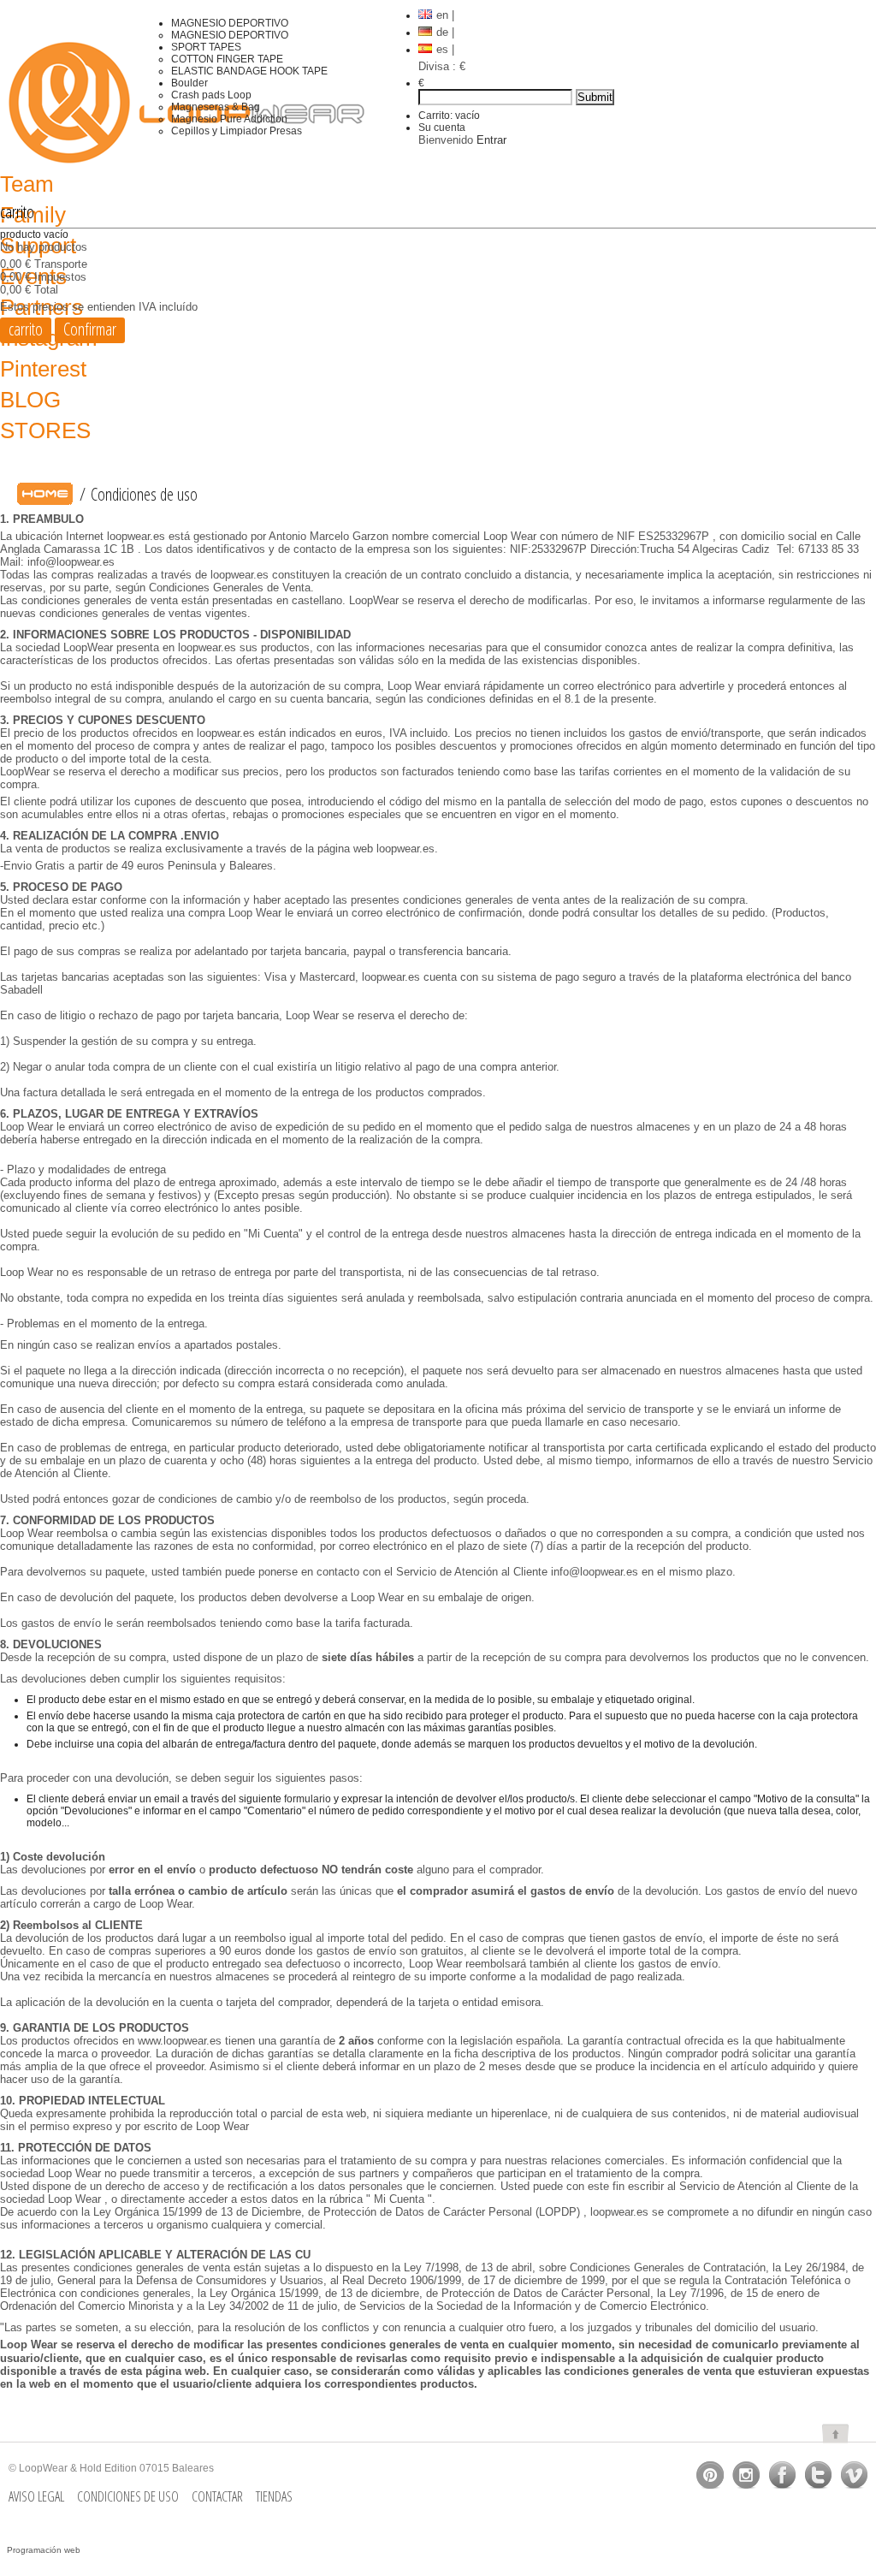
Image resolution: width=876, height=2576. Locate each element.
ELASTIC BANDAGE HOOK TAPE (249, 71)
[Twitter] (818, 2475)
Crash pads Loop (211, 95)
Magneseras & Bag (216, 107)
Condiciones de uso (128, 2496)
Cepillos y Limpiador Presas (237, 131)
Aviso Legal (36, 2496)
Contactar (217, 2496)
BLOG (30, 400)
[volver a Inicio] (45, 494)
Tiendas (274, 2496)
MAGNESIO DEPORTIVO (230, 23)
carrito (17, 212)
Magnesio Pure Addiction (229, 119)
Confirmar (90, 329)
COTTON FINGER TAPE (227, 59)
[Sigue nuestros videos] (854, 2475)
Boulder (189, 83)
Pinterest (43, 369)
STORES (45, 430)
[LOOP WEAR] (86, 103)
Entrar (491, 140)
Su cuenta (442, 128)
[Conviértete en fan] (710, 2475)
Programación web (44, 2550)
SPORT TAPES (206, 47)
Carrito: (449, 116)
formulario (308, 1799)
